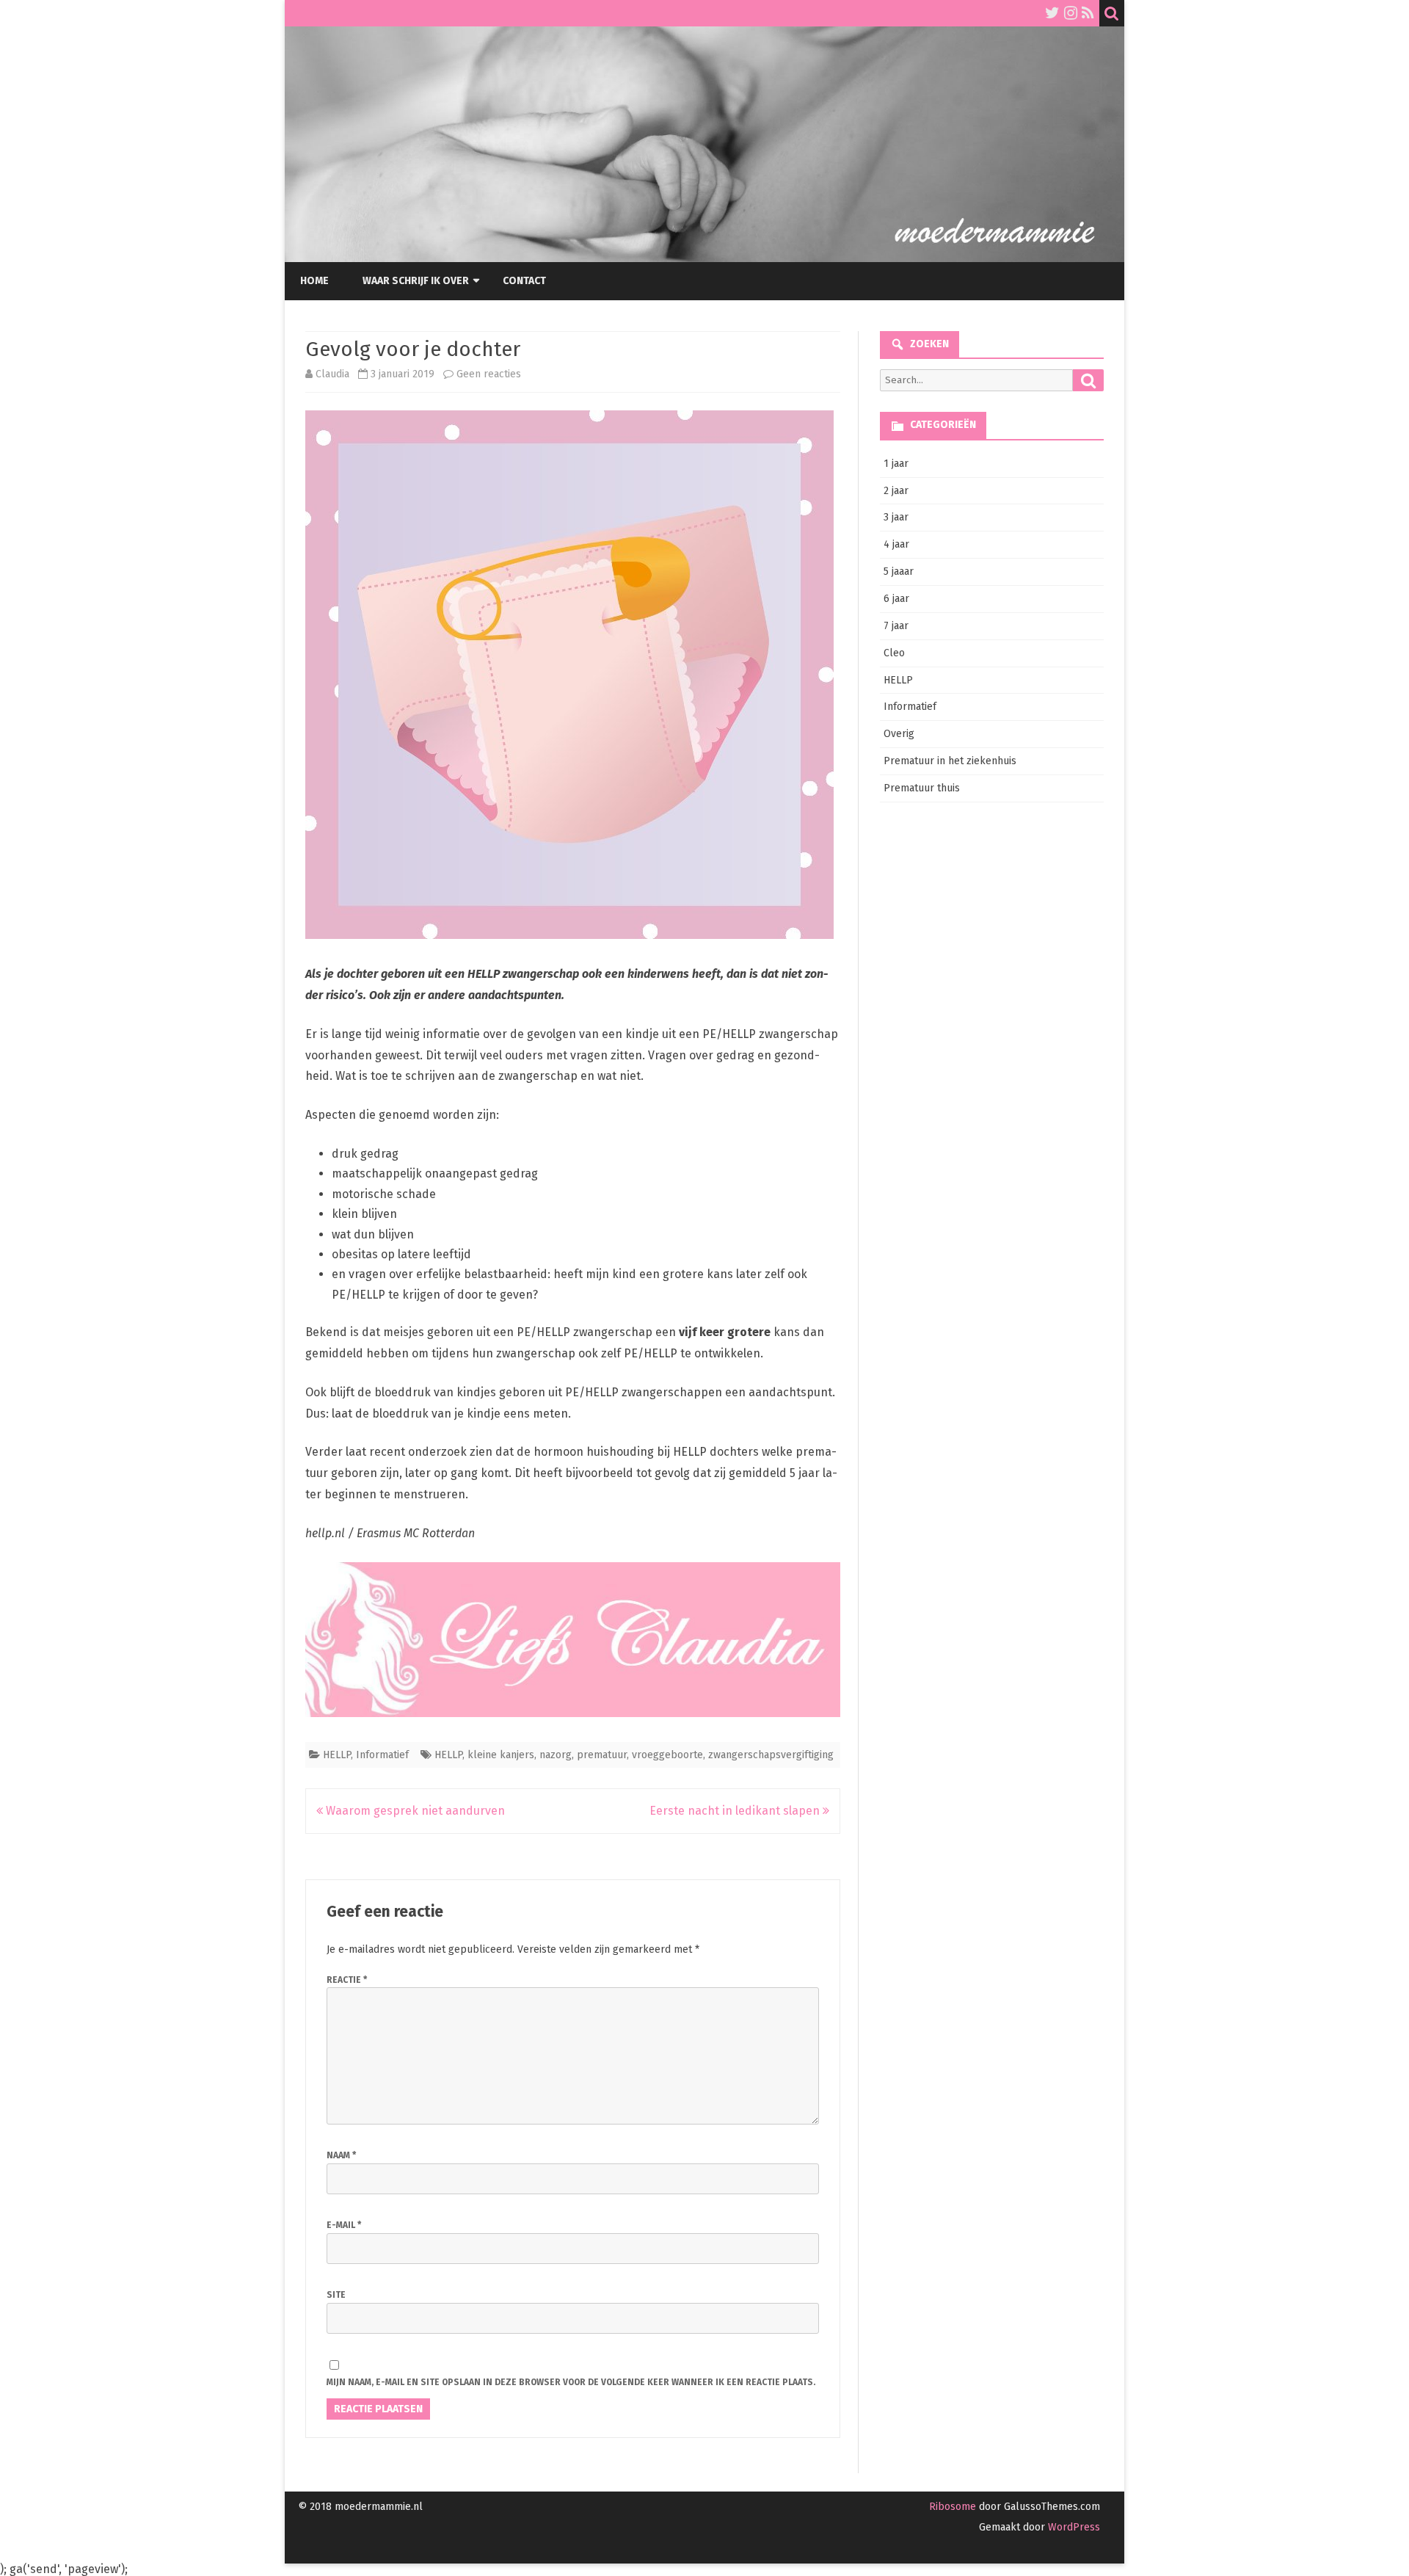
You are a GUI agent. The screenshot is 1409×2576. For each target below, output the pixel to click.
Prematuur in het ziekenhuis (950, 761)
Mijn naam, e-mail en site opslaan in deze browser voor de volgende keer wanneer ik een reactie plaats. (571, 2382)
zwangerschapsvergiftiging (771, 1755)
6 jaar (896, 599)
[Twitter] (1052, 13)
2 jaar (896, 491)
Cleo (894, 653)
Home (314, 281)
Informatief (382, 1755)
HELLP (337, 1755)
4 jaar (896, 544)
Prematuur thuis (922, 788)
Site (336, 2295)
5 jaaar (899, 572)
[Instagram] (1071, 13)
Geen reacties (489, 374)
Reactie (347, 1980)
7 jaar (896, 626)
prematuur (602, 1755)
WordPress (1073, 2527)
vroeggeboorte (667, 1755)
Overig (899, 734)
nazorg (556, 1755)
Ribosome (953, 2507)
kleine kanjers (501, 1755)
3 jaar (896, 517)
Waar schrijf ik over (416, 281)
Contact (524, 281)
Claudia (332, 374)
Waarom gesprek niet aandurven (414, 1811)
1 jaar (896, 464)
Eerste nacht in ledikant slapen (736, 1811)
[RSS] (1088, 13)
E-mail (344, 2225)
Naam (341, 2155)
